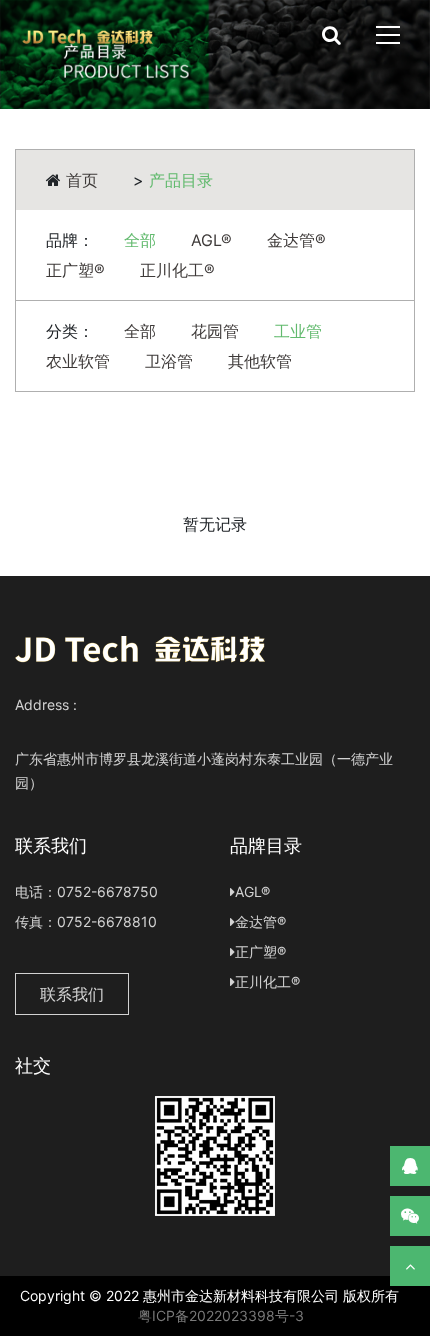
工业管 (298, 331)
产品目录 (181, 180)
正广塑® (75, 270)
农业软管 (78, 361)
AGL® (211, 240)
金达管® (296, 240)
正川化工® (177, 270)
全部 (140, 240)
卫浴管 (169, 361)
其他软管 (260, 361)
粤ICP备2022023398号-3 (219, 1315)
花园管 (215, 331)
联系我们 (72, 994)
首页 (82, 180)
